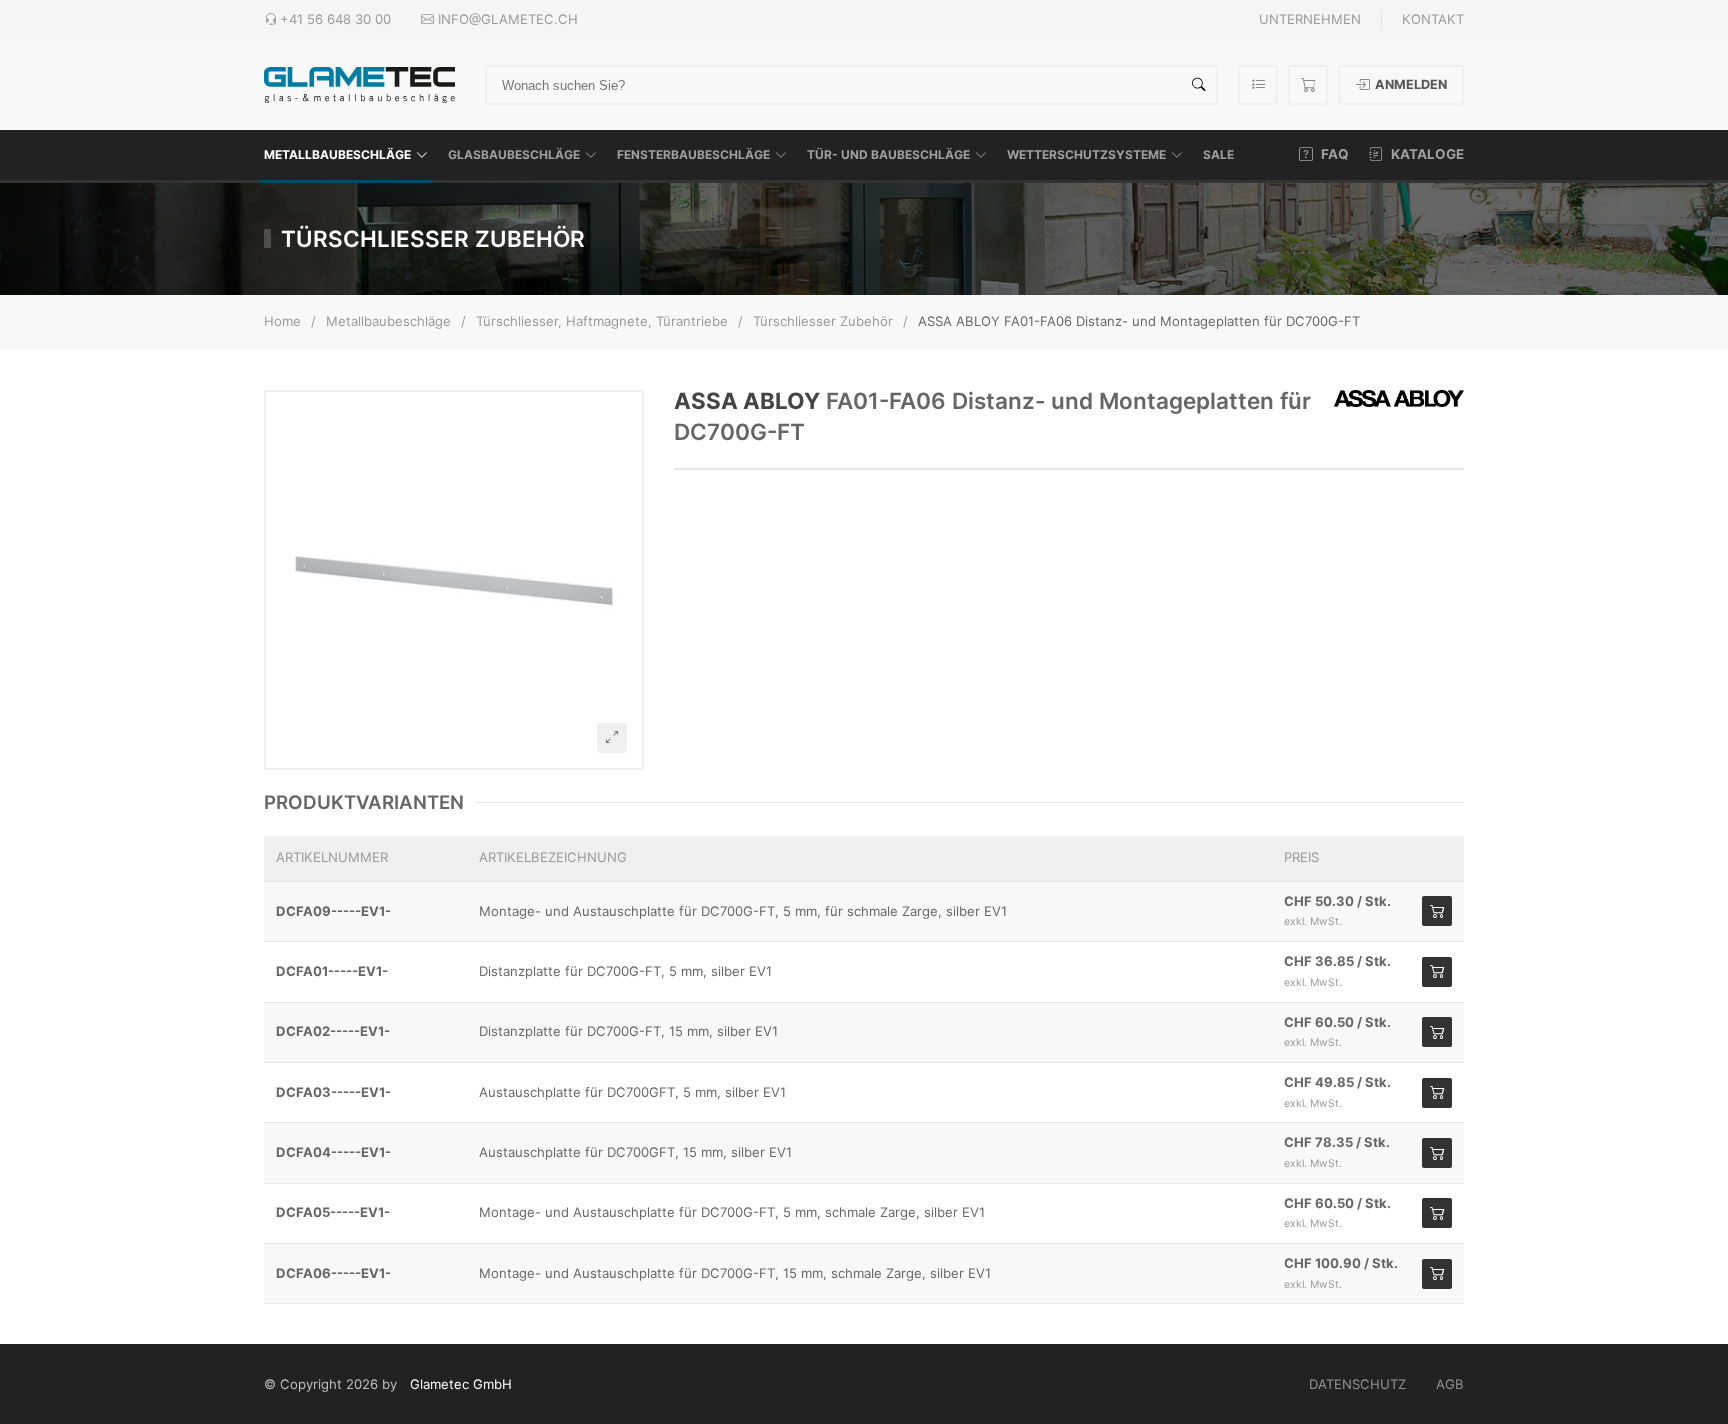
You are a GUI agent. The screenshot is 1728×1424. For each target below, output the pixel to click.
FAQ (1333, 154)
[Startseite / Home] (359, 83)
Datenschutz (1357, 1384)
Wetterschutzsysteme (1086, 154)
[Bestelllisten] (1258, 85)
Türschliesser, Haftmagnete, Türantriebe (602, 321)
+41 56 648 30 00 (335, 19)
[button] (454, 580)
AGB (1450, 1384)
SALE (1218, 154)
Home (282, 321)
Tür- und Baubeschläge (888, 154)
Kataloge (1426, 154)
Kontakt (1433, 19)
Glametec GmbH (461, 1384)
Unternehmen (1310, 19)
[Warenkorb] (1308, 85)
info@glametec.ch (508, 19)
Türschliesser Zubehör (823, 321)
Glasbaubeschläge (514, 154)
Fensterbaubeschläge (693, 154)
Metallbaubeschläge (337, 154)
